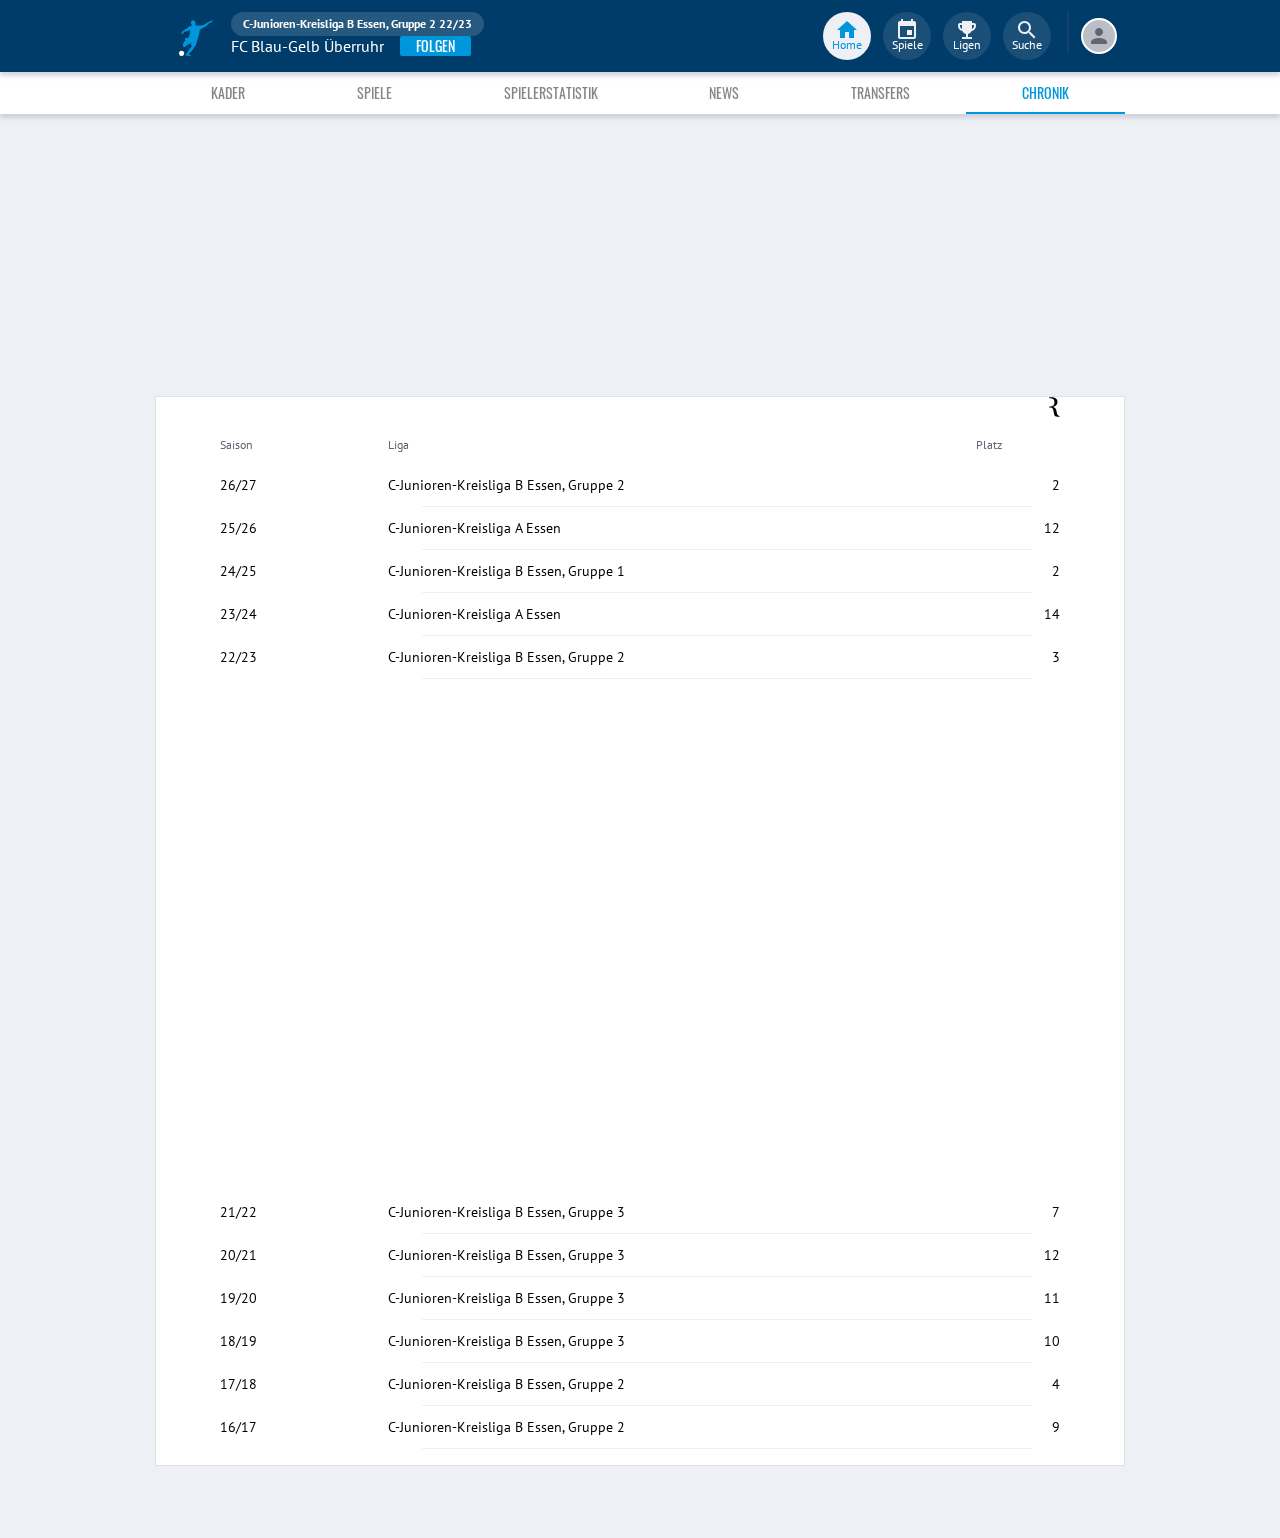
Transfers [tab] (880, 92)
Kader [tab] (228, 92)
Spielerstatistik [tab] (551, 92)
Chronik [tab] (1045, 92)
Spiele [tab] (374, 92)
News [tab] (724, 92)
